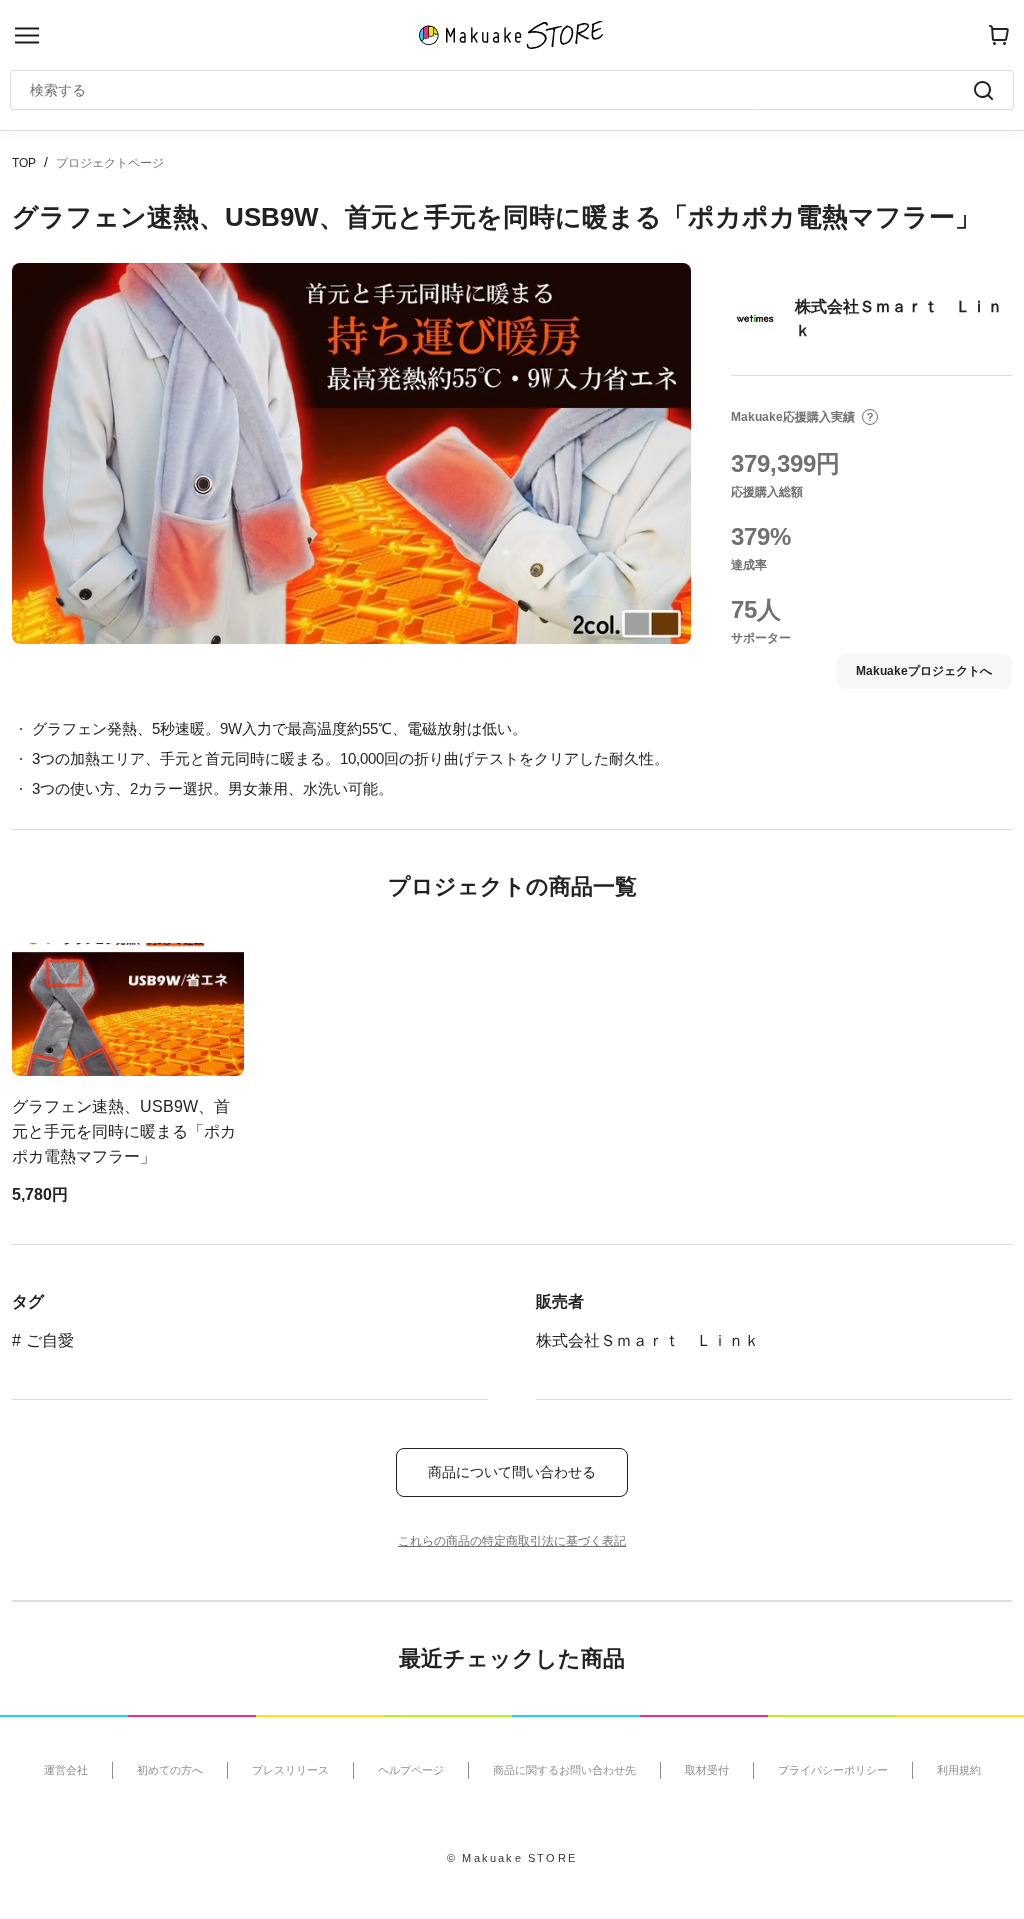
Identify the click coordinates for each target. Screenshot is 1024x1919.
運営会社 (66, 1770)
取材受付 (707, 1770)
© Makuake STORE (512, 1858)
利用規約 (959, 1770)
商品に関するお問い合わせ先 (564, 1770)
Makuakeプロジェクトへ (924, 671)
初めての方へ (170, 1770)
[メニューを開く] (27, 35)
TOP (24, 163)
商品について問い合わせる (512, 1472)
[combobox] (502, 90)
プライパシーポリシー (833, 1770)
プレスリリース (290, 1770)
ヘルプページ (411, 1770)
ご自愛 (50, 1340)
